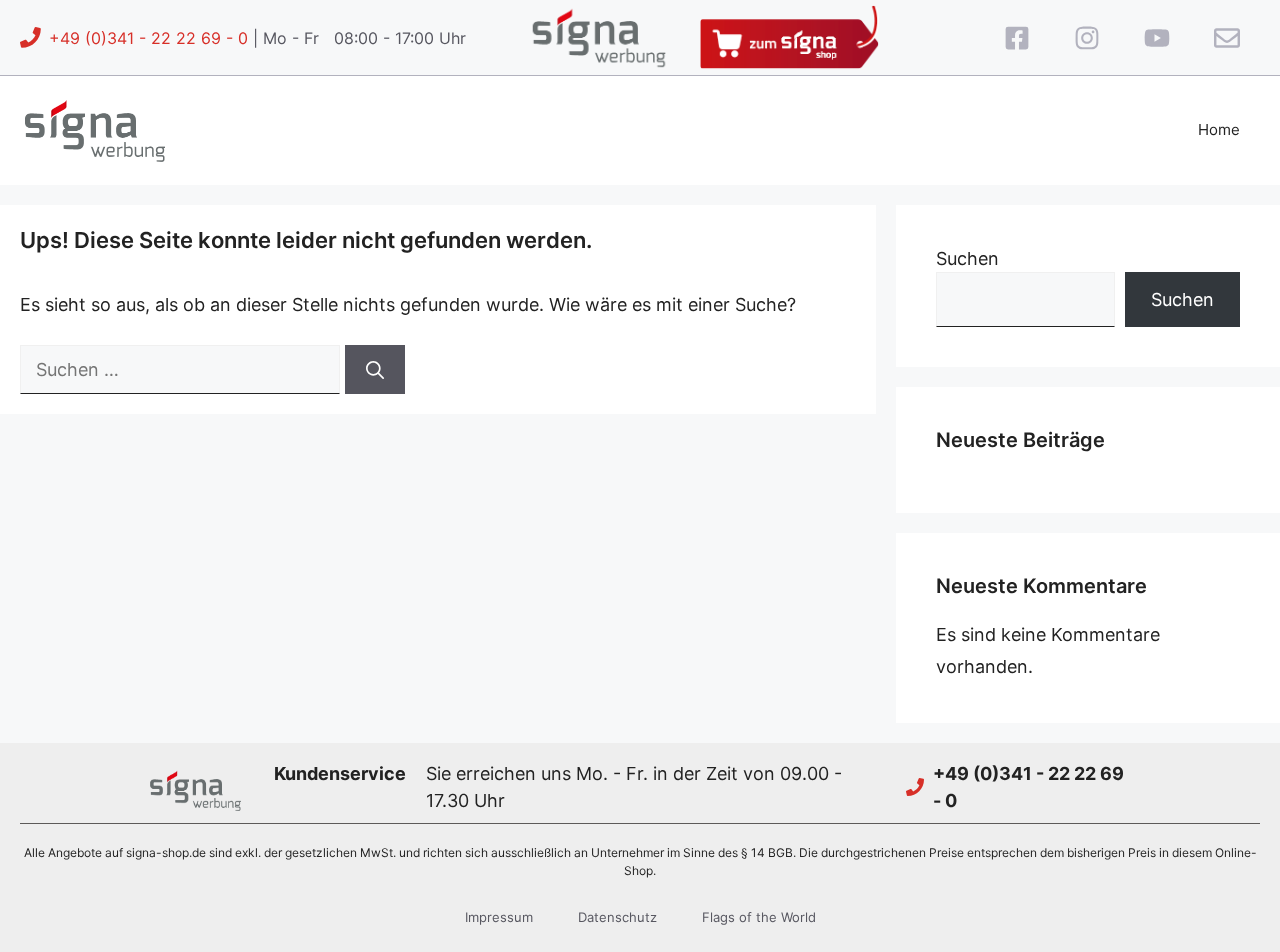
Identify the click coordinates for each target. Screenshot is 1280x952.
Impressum (499, 917)
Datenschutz (617, 917)
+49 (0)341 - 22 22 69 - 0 (148, 38)
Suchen (967, 258)
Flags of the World (759, 917)
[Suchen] (375, 369)
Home (1219, 129)
